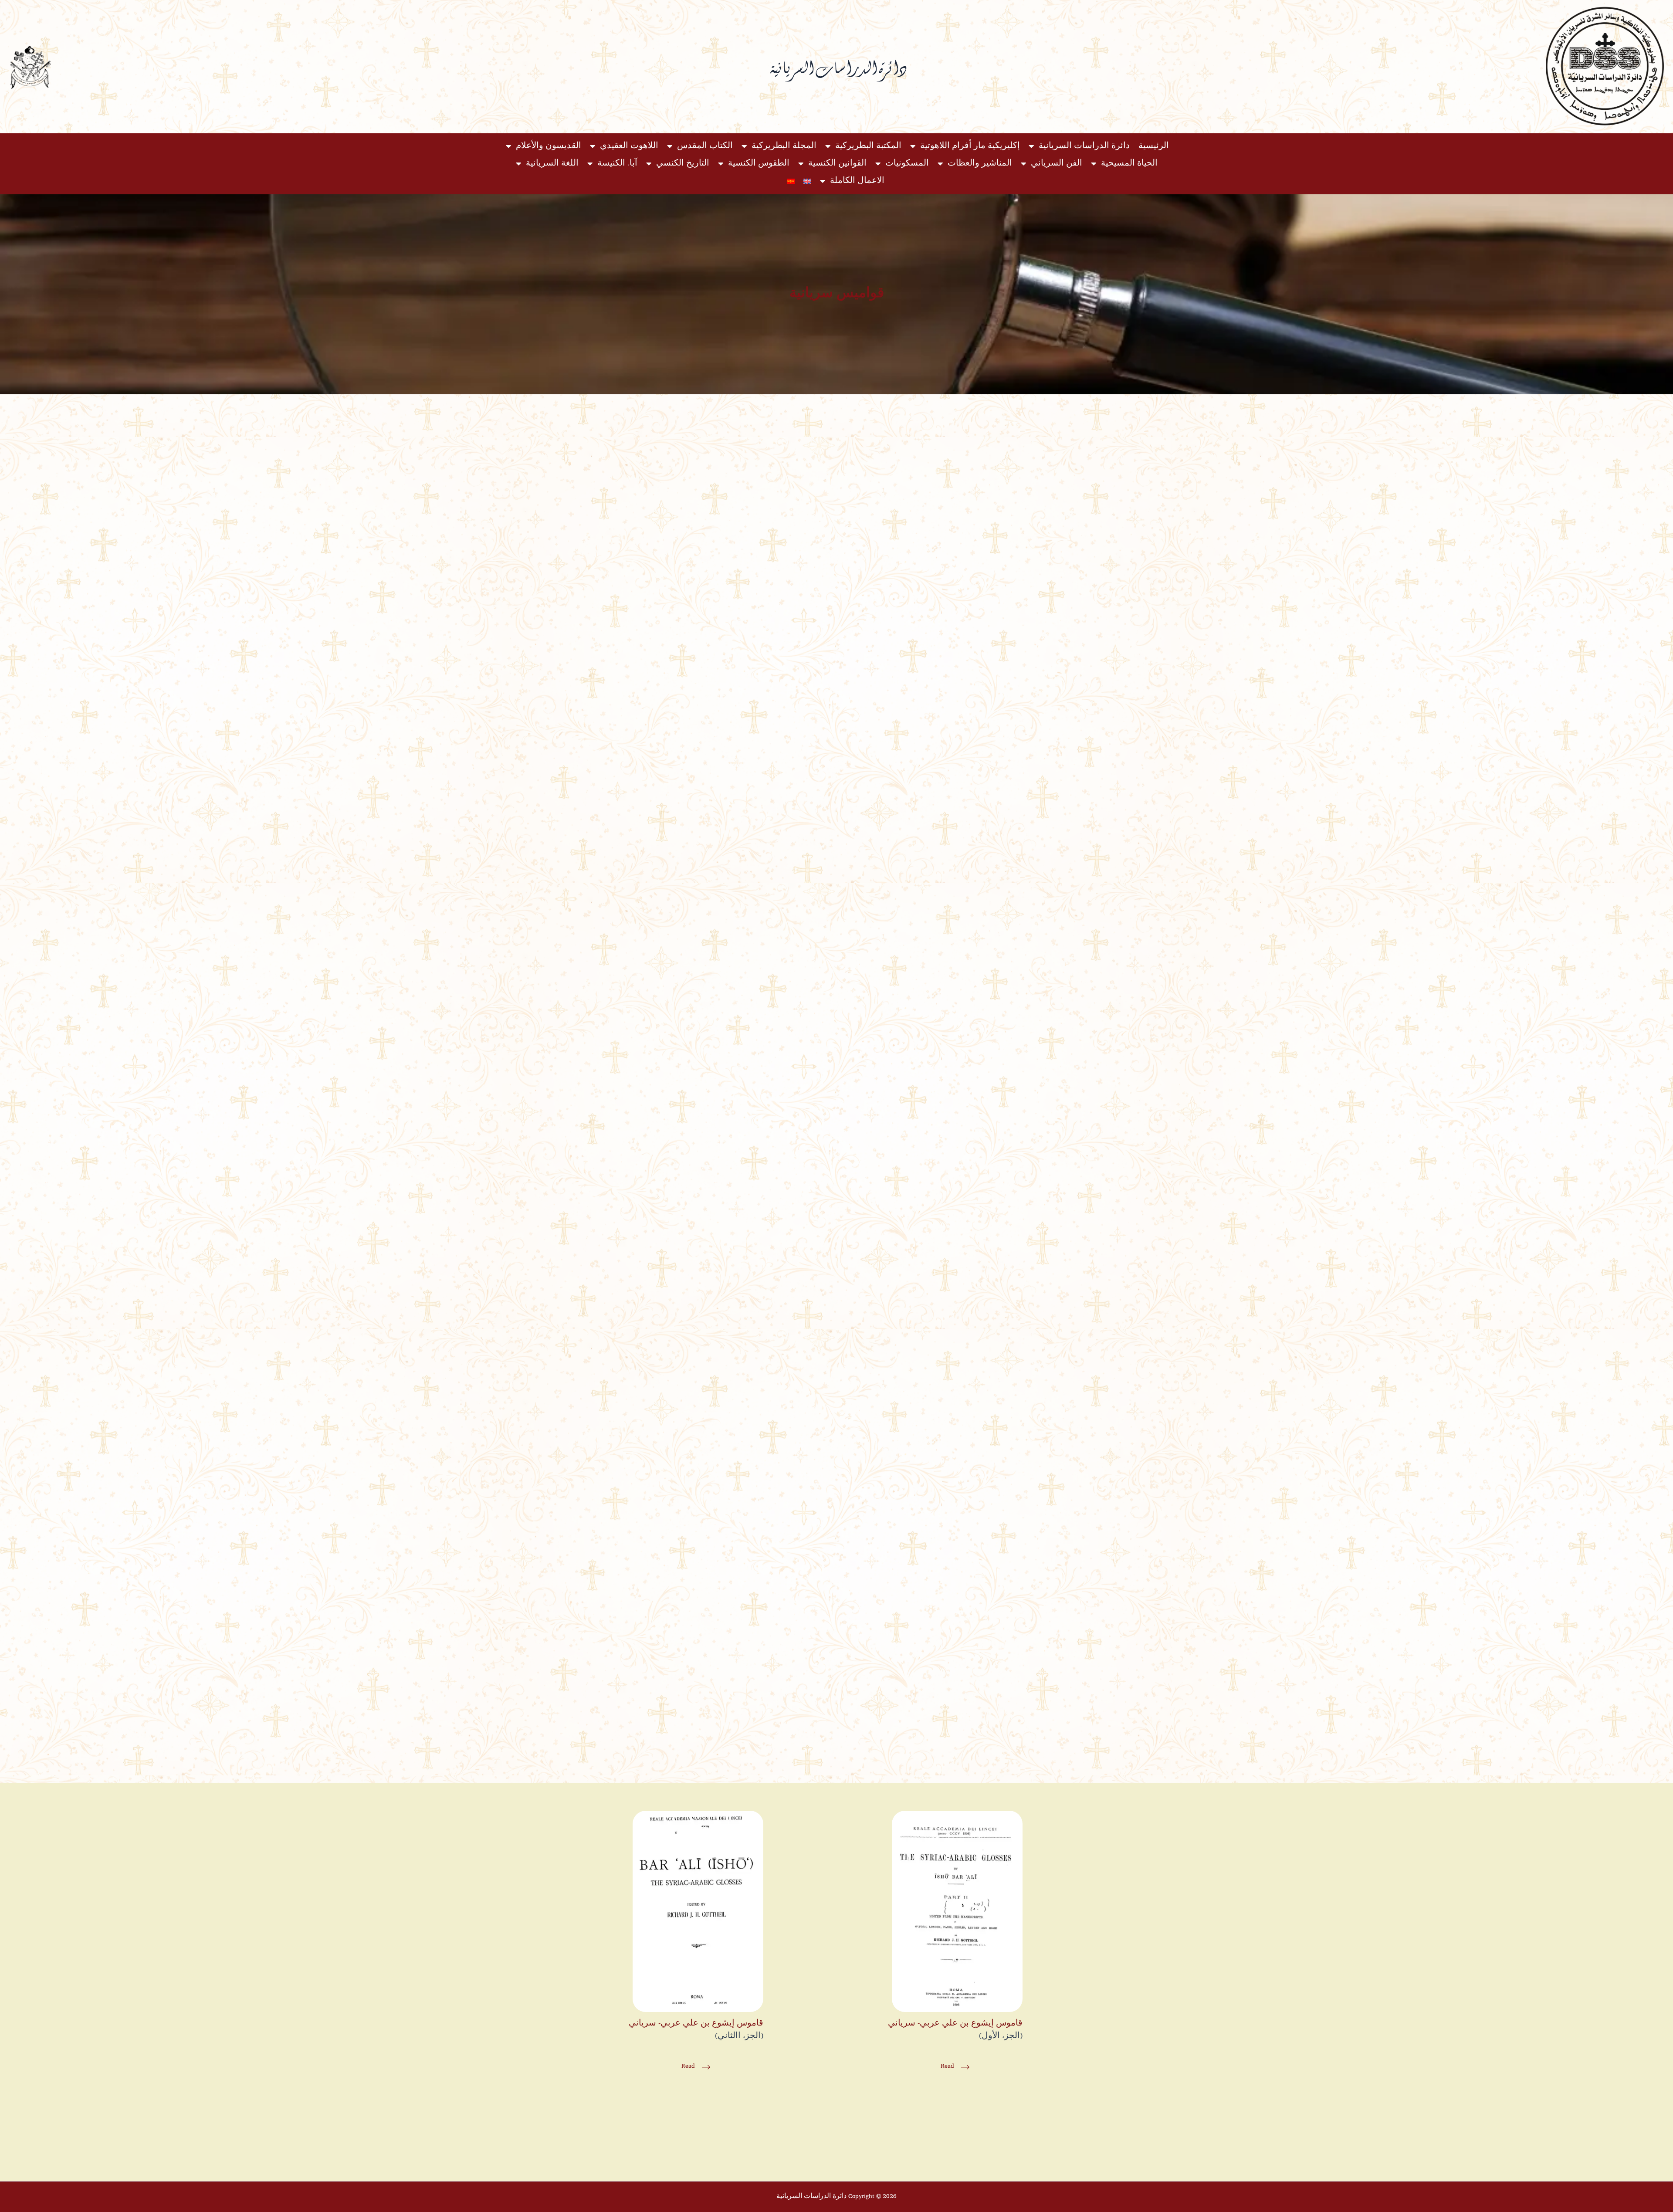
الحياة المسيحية (1129, 164)
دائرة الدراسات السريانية (1084, 146)
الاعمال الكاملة (857, 181)
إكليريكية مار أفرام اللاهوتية (970, 146)
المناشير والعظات (980, 164)
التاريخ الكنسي (683, 164)
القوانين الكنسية (837, 164)
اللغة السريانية (552, 164)
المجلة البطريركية (784, 146)
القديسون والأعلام (549, 146)
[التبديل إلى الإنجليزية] (807, 181)
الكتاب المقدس (705, 146)
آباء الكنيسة (617, 164)
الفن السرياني (1057, 164)
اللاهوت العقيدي (629, 146)
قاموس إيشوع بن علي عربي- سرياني (955, 2024)
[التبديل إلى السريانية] (791, 181)
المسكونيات (907, 164)
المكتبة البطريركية (868, 146)
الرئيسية (1154, 146)
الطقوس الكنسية (759, 164)
